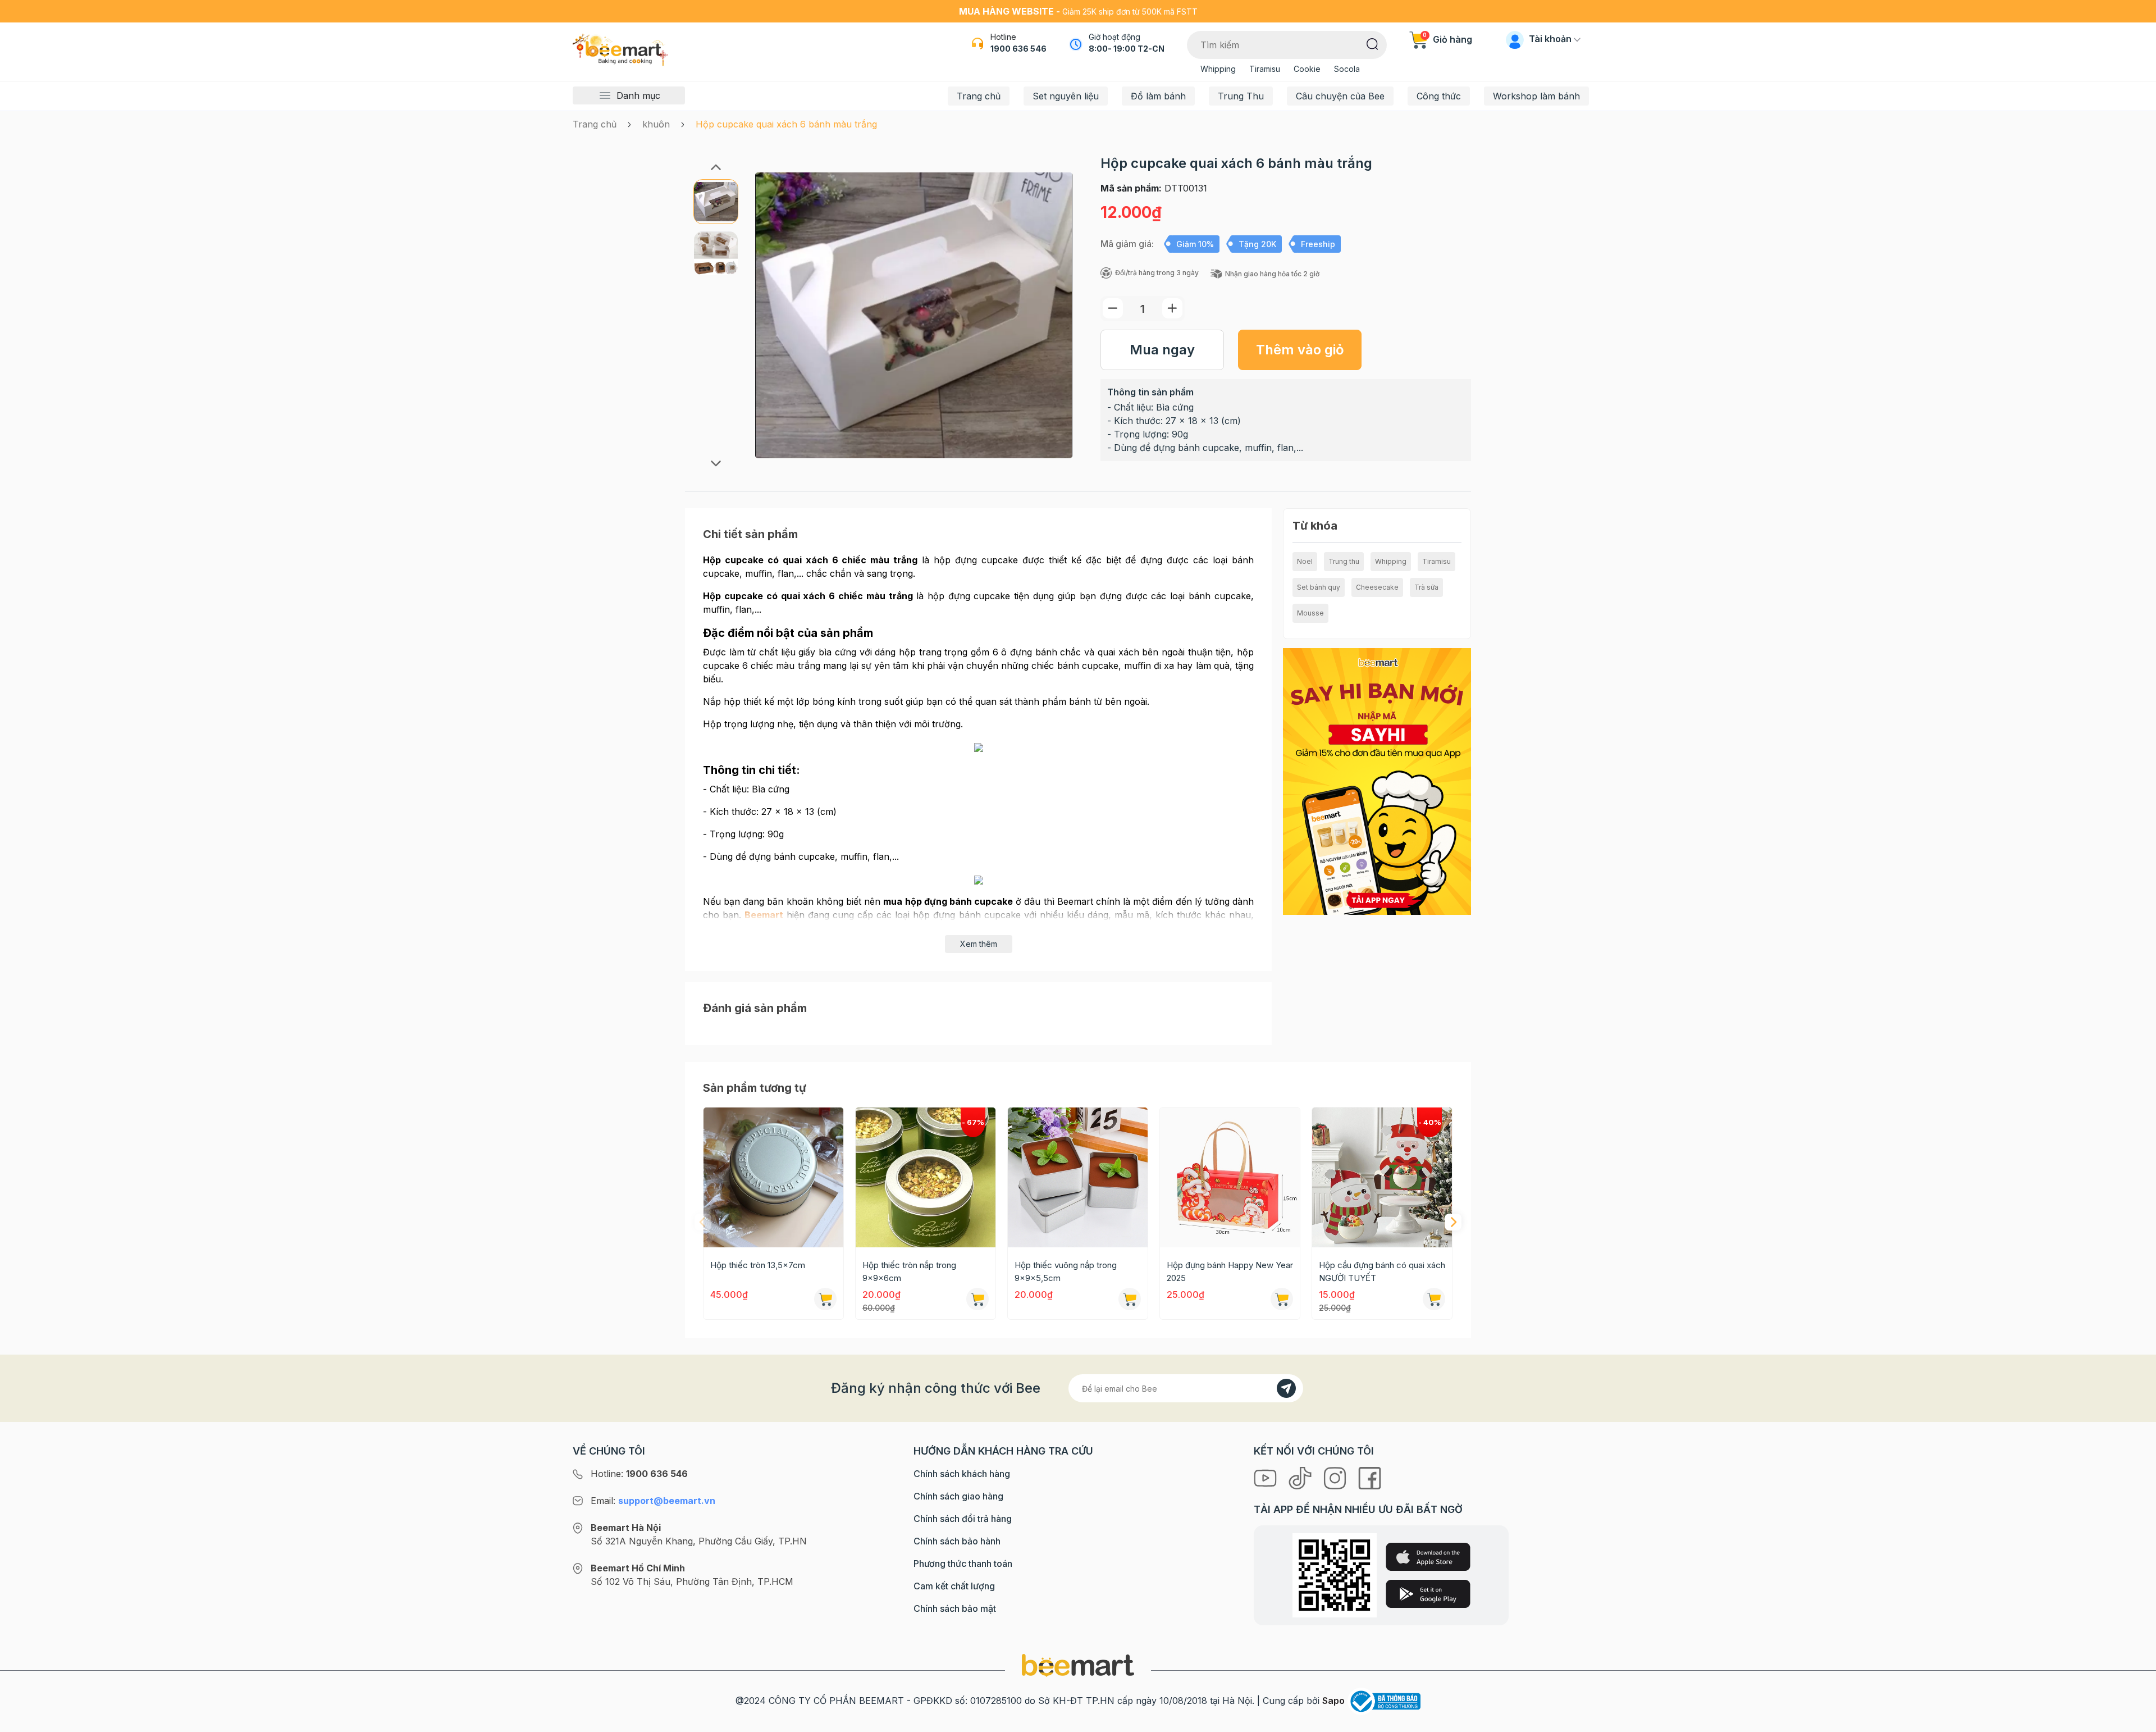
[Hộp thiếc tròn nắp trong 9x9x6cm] (926, 1177)
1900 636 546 (1018, 49)
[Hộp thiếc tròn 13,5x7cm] (773, 1177)
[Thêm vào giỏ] (825, 1299)
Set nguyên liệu (1066, 96)
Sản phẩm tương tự (755, 1088)
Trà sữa (1426, 587)
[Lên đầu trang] (2135, 1721)
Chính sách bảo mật (955, 1608)
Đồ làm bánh (1158, 96)
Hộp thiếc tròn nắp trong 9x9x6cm (909, 1271)
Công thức (1439, 96)
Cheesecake (1377, 587)
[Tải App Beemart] (1377, 781)
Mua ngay (1162, 350)
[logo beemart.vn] (1078, 1665)
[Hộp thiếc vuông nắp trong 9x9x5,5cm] (1078, 1177)
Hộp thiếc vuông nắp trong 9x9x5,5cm (1066, 1271)
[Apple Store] (1428, 1557)
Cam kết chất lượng (954, 1586)
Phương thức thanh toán (963, 1564)
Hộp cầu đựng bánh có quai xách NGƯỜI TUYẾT (1382, 1271)
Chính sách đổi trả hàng (963, 1519)
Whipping (1218, 69)
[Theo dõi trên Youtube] (1267, 1477)
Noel (1305, 561)
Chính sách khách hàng (962, 1474)
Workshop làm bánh (1536, 96)
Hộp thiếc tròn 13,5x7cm (758, 1265)
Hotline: (639, 1474)
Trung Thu (1241, 96)
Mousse (1310, 613)
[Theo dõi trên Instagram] (1336, 1477)
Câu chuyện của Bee (1340, 96)
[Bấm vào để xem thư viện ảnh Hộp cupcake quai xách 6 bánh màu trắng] (914, 315)
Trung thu (1344, 561)
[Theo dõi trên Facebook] (1370, 1477)
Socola (1347, 69)
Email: (653, 1501)
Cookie (1307, 69)
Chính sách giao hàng (958, 1496)
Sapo (1333, 1701)
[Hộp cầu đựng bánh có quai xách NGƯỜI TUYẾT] (1382, 1177)
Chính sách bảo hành (957, 1541)
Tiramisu (1265, 69)
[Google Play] (1428, 1594)
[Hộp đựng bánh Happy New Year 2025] (1230, 1177)
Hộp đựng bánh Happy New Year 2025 (1230, 1271)
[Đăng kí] (1286, 1388)
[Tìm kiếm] (1372, 43)
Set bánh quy (1319, 587)
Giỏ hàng (1447, 39)
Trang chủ (979, 96)
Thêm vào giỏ (1300, 350)
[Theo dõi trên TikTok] (1301, 1477)
